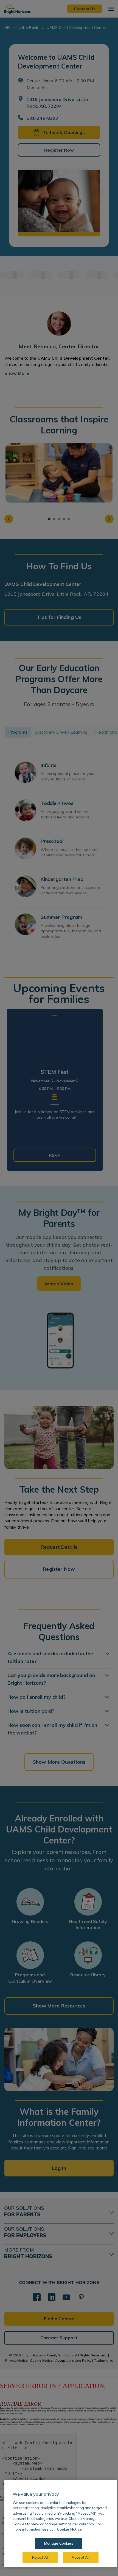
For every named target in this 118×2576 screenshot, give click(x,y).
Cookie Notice (69, 2529)
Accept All (81, 2557)
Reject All (40, 2557)
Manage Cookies (59, 2543)
